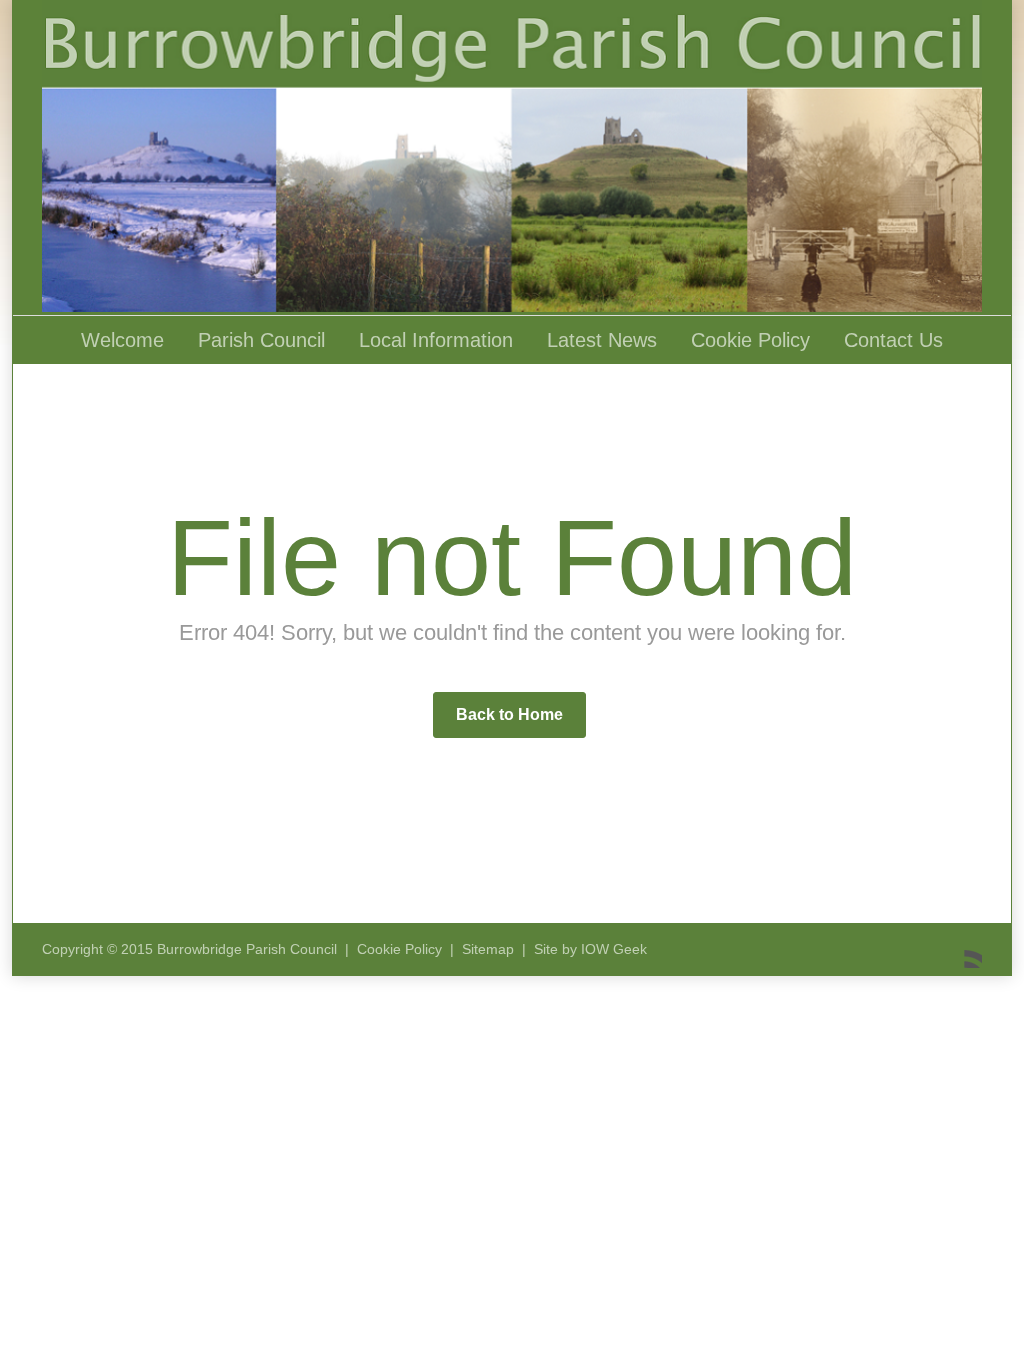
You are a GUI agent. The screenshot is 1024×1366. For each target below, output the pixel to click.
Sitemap (488, 949)
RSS (962, 948)
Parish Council (261, 340)
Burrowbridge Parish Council (247, 949)
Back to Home (509, 714)
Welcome (122, 340)
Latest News (602, 340)
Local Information (436, 340)
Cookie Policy (750, 340)
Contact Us (893, 340)
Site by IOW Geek (590, 949)
